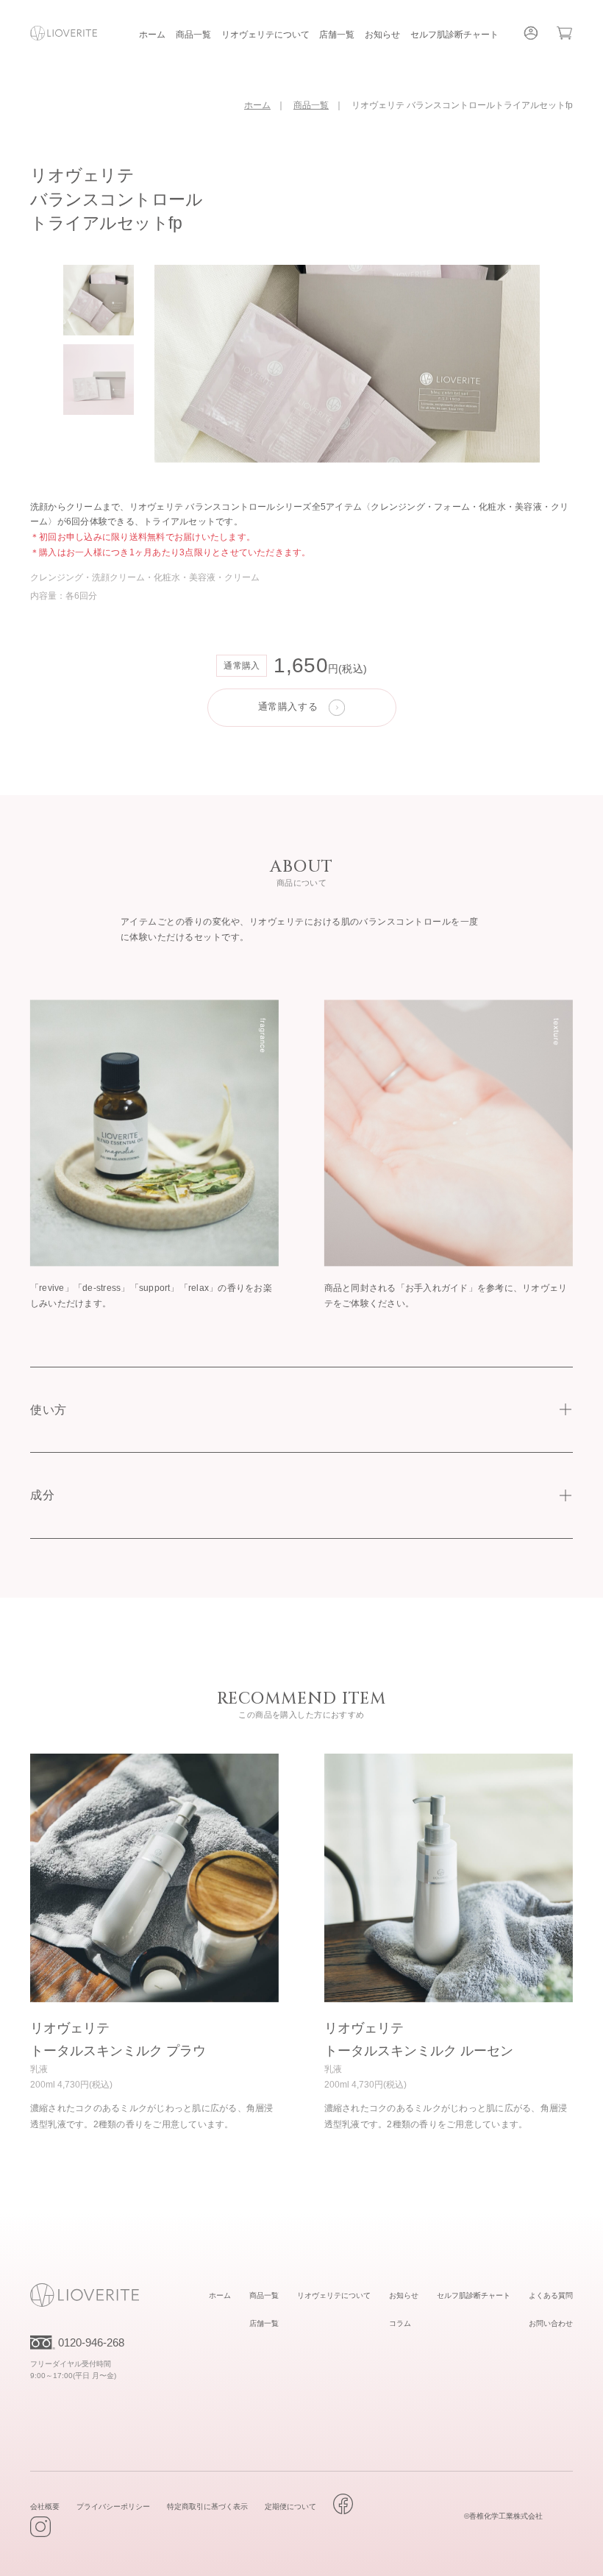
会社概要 (45, 2506)
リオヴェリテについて (265, 35)
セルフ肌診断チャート (454, 35)
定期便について (290, 2506)
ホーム (152, 35)
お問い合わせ (551, 2323)
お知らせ (382, 35)
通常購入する (288, 707)
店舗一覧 (337, 35)
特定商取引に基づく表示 (207, 2506)
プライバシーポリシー (113, 2506)
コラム (400, 2323)
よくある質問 (551, 2295)
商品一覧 (193, 35)
